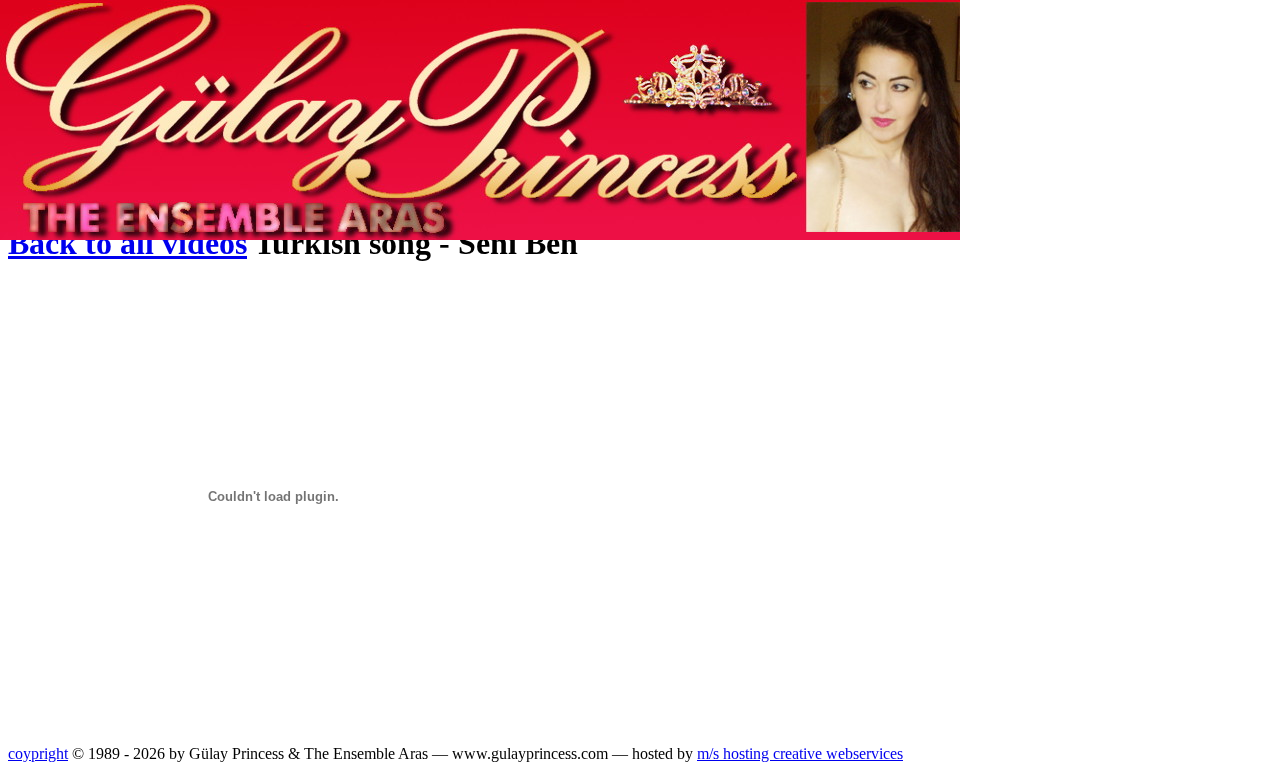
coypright (38, 753)
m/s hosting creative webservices (800, 753)
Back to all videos (127, 243)
